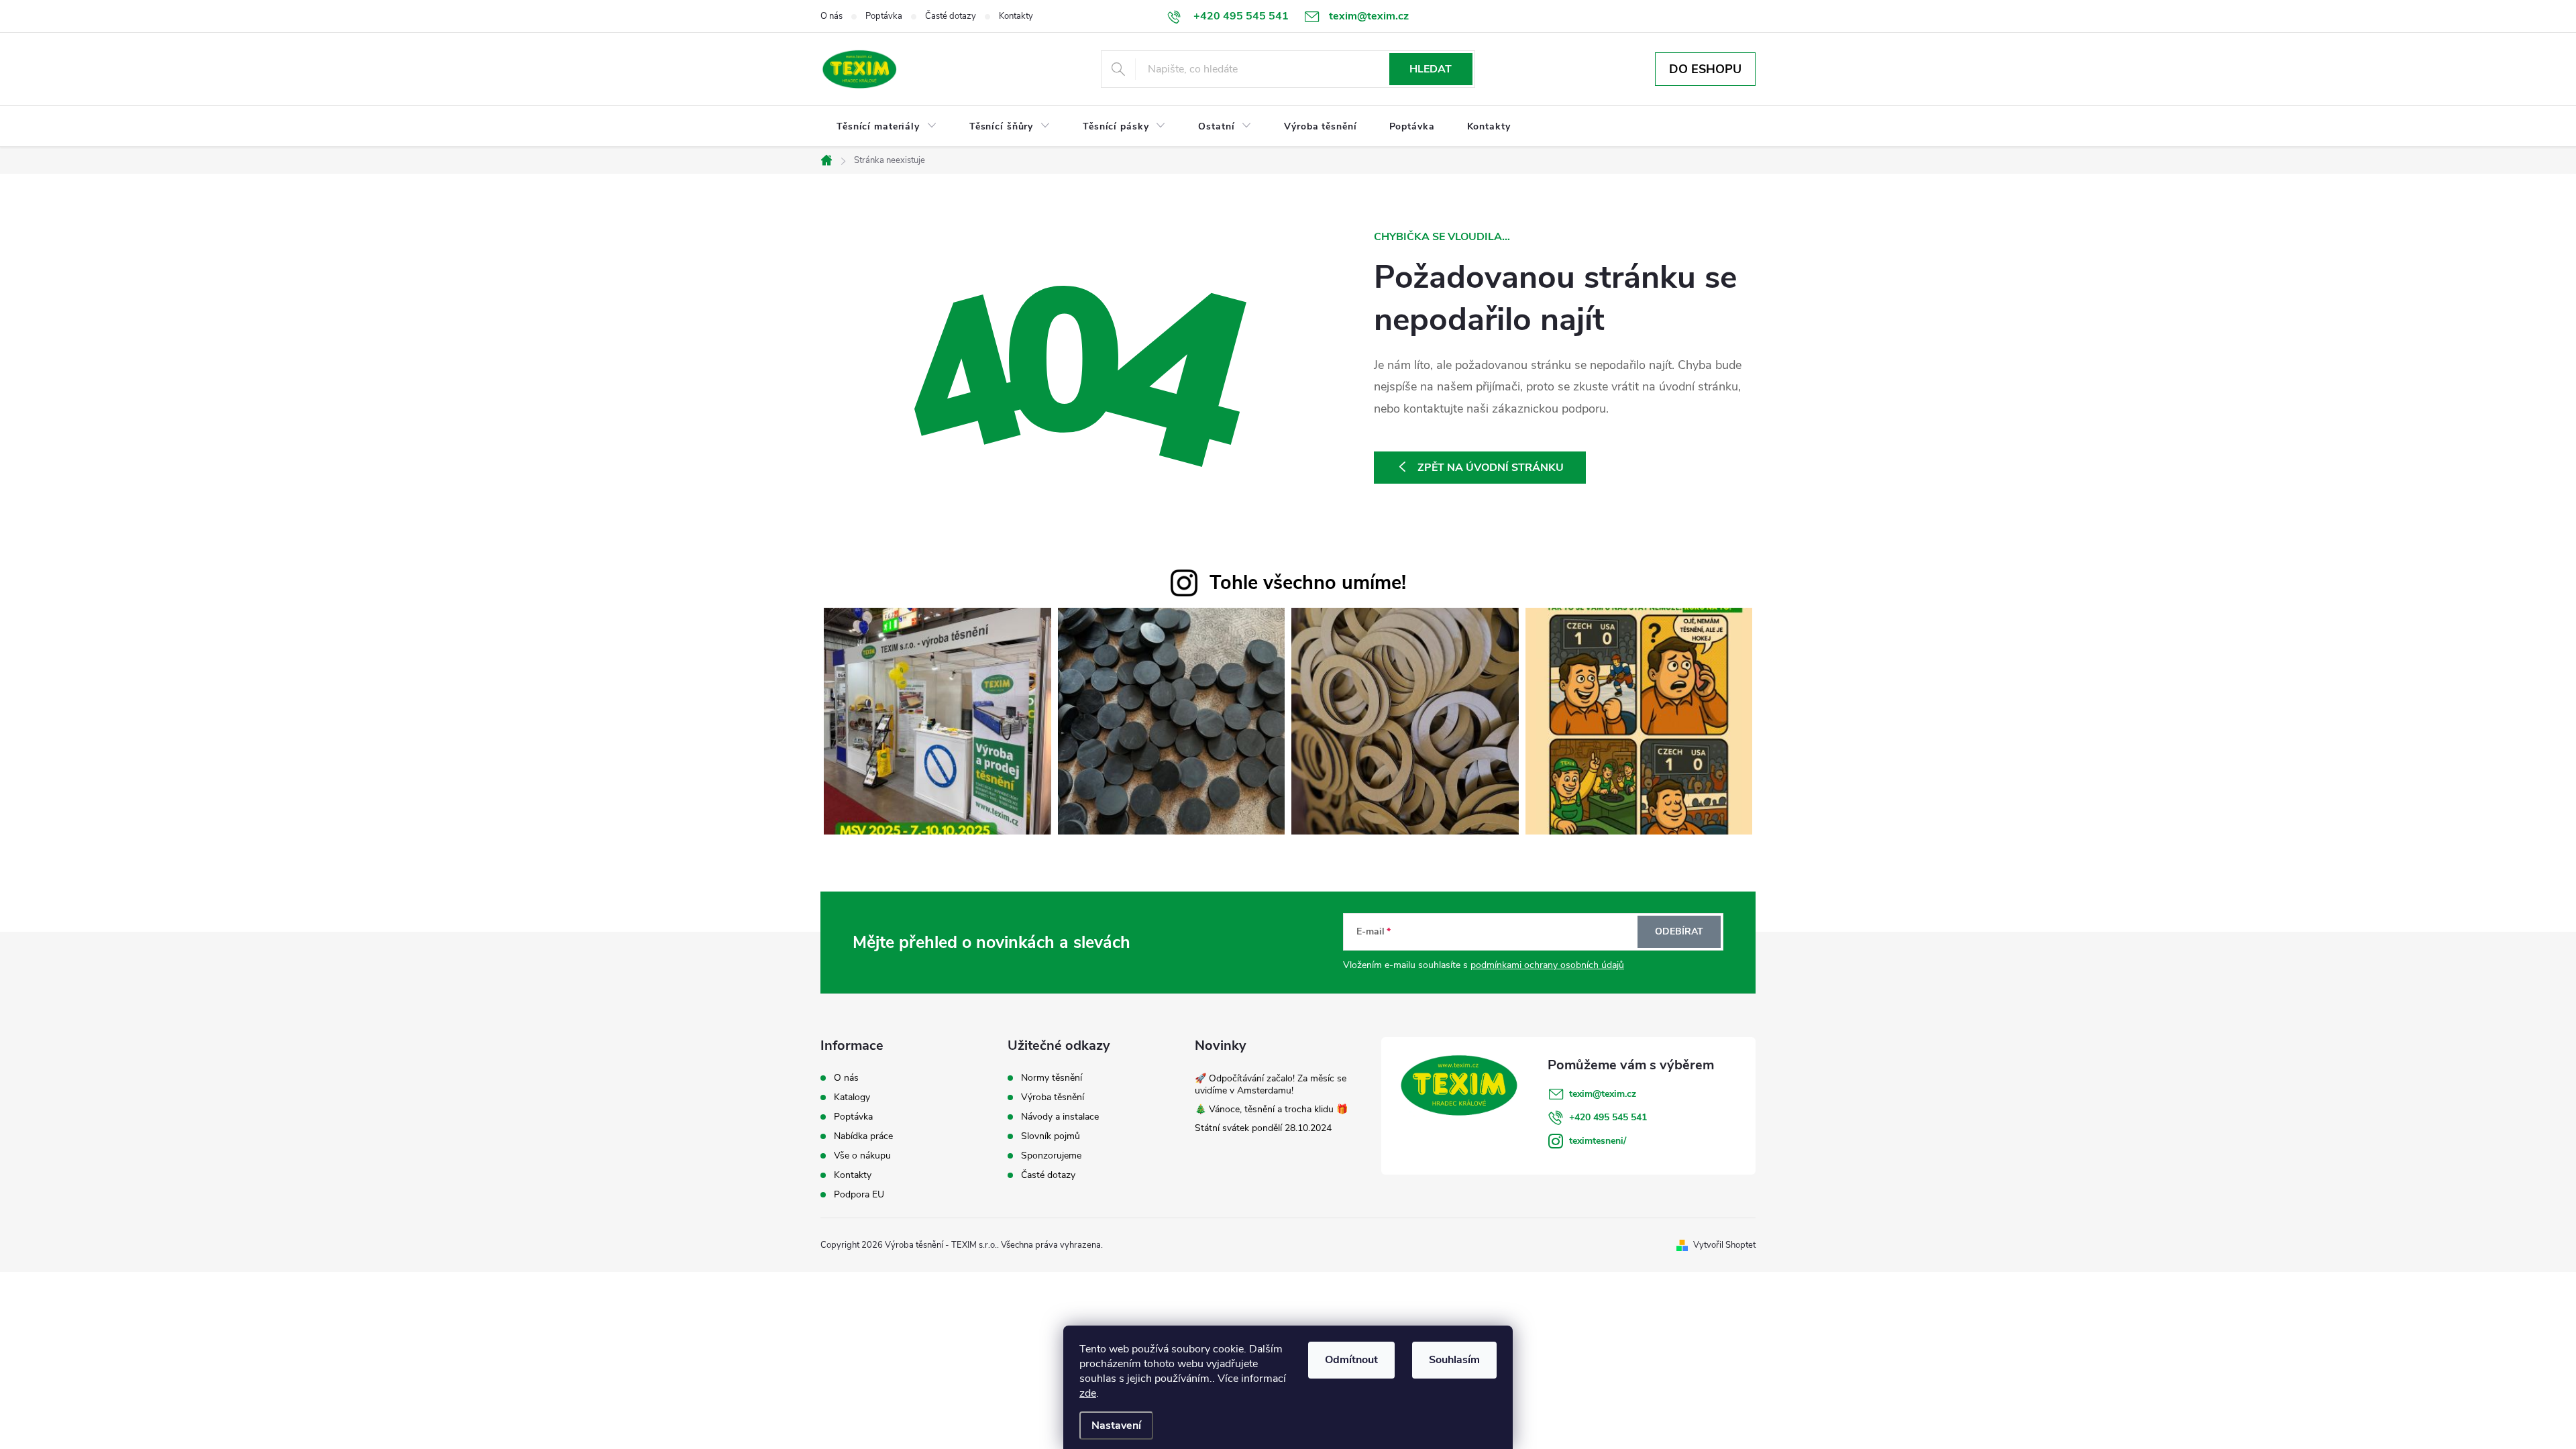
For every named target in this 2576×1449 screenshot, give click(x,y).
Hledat (1431, 69)
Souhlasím (1454, 1360)
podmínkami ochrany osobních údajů (1547, 965)
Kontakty (1016, 16)
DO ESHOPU (1705, 69)
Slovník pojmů (1051, 1136)
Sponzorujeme (1051, 1156)
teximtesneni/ (1598, 1141)
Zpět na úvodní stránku (1491, 468)
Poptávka (884, 16)
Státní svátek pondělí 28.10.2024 (1263, 1128)
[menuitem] (887, 127)
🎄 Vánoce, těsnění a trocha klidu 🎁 (1271, 1109)
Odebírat (1679, 931)
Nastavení (1116, 1426)
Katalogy (852, 1097)
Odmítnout (1351, 1360)
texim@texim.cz (1603, 1094)
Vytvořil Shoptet (1724, 1245)
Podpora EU (859, 1195)
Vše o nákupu (862, 1156)
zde (1088, 1393)
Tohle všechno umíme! (1308, 583)
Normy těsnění (1052, 1078)
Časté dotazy (951, 16)
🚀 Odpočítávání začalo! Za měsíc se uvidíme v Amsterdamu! (1271, 1084)
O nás (831, 16)
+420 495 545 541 (1608, 1117)
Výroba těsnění (1053, 1097)
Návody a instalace (1060, 1117)
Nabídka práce (863, 1136)
